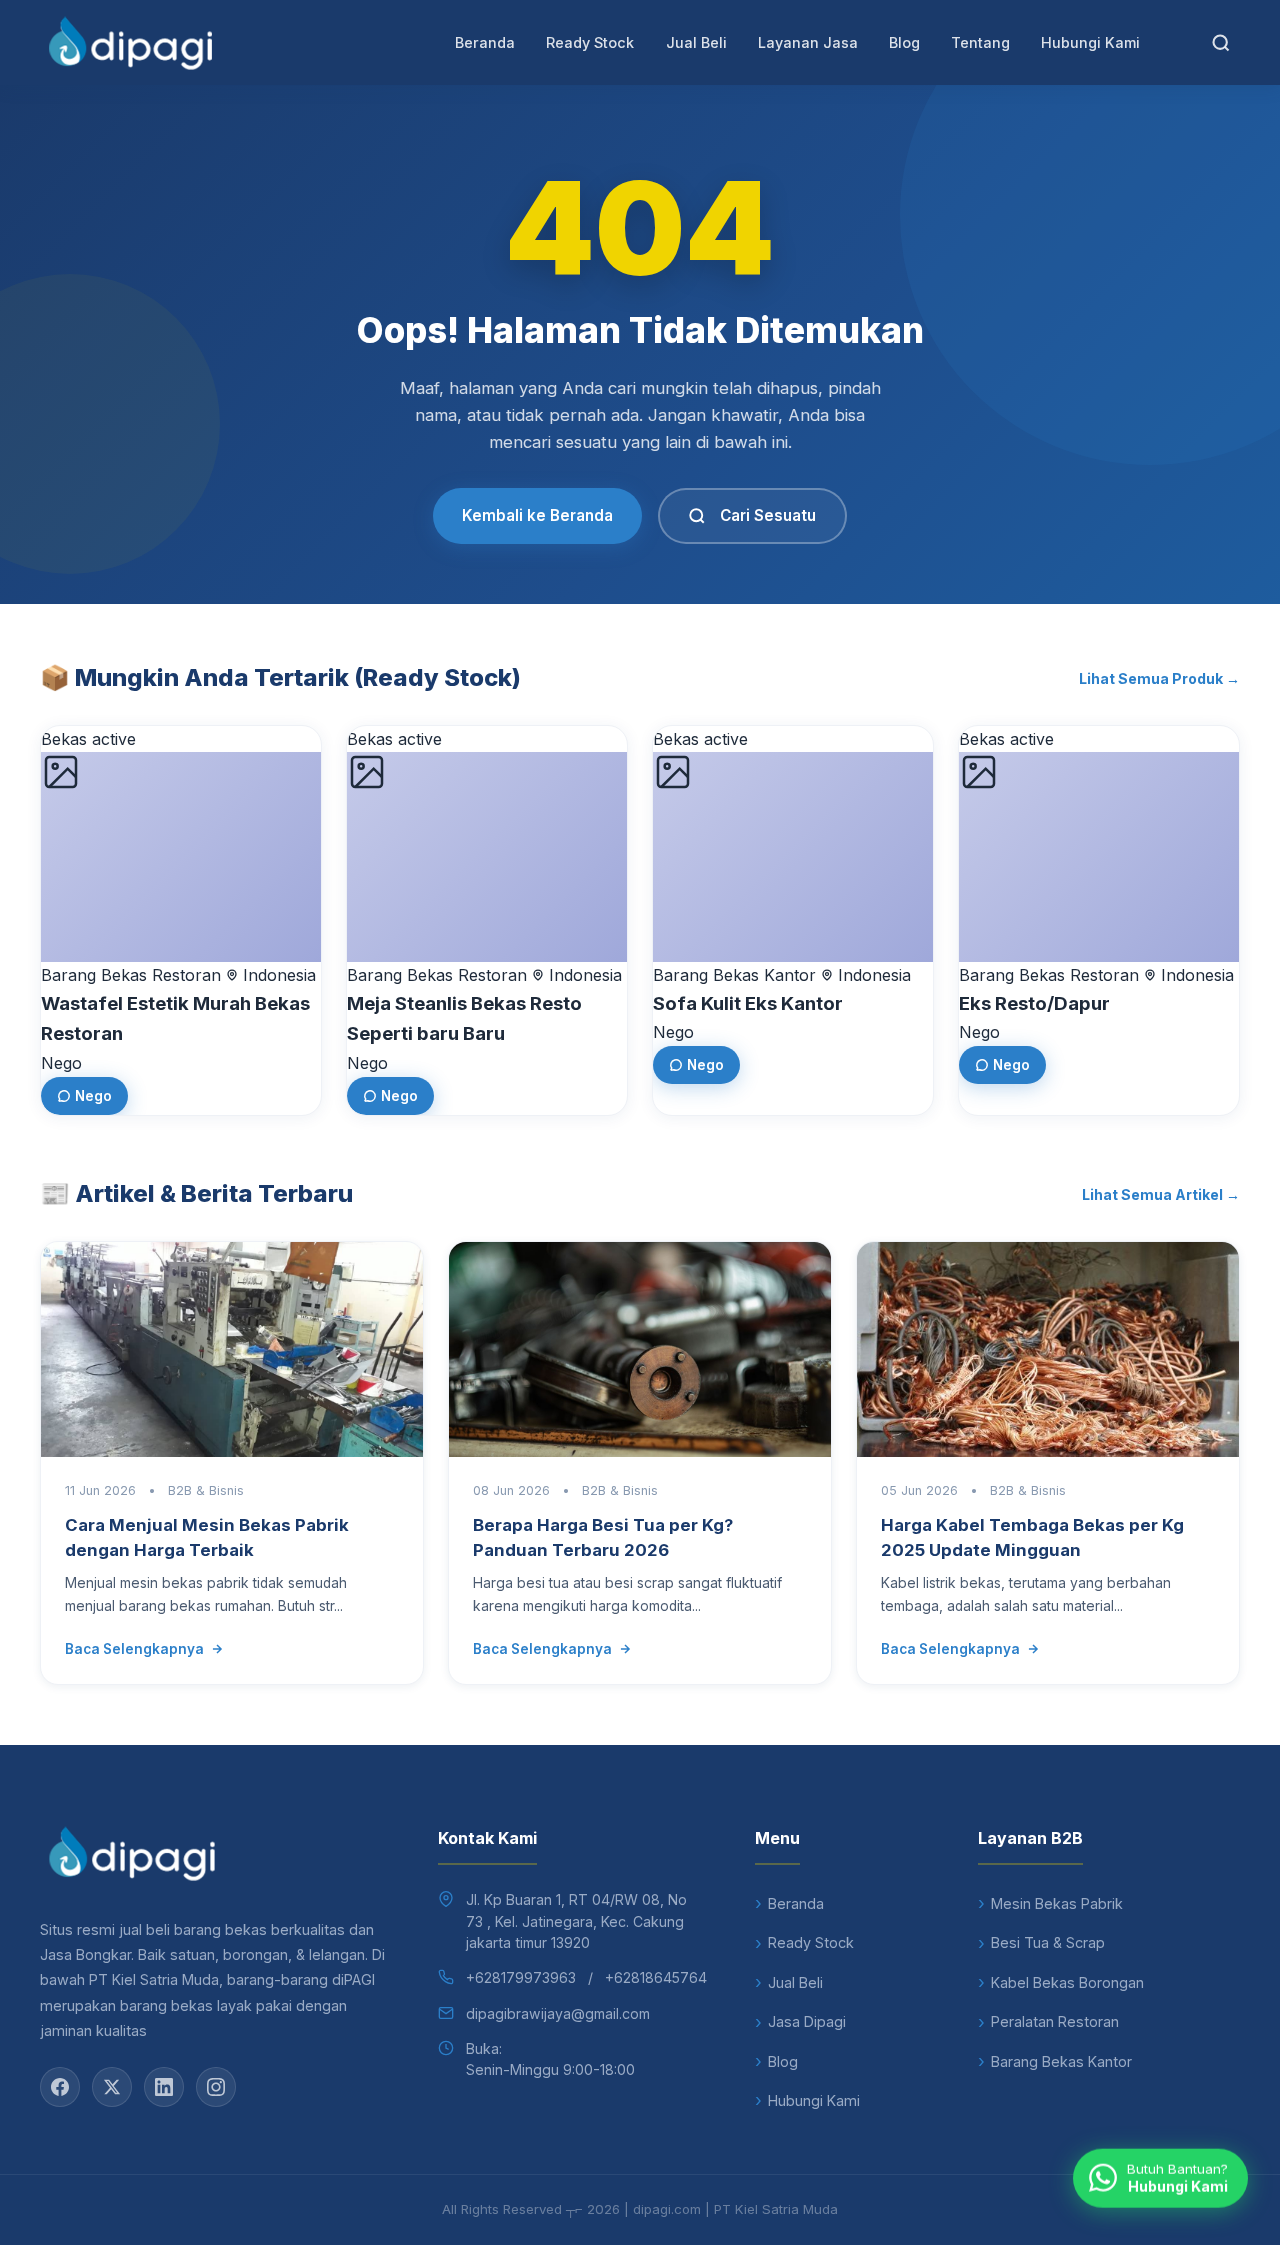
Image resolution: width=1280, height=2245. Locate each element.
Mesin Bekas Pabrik (1057, 1903)
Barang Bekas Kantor (1061, 2061)
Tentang (980, 42)
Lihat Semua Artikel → (1161, 1194)
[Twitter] (112, 2087)
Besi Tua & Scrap (1048, 1942)
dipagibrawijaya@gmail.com (558, 2013)
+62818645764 (656, 1977)
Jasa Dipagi (807, 2021)
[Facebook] (60, 2087)
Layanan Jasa (808, 42)
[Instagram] (216, 2087)
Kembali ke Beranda (537, 515)
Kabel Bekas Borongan (1067, 1982)
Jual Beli (696, 42)
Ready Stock (590, 42)
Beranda (485, 42)
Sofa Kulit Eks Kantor (748, 1003)
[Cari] (1221, 43)
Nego (93, 1096)
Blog (904, 42)
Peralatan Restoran (1055, 2021)
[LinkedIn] (164, 2087)
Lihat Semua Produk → (1159, 678)
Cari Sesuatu (768, 515)
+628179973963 (521, 1977)
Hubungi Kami (1090, 42)
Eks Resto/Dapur (1034, 1003)
